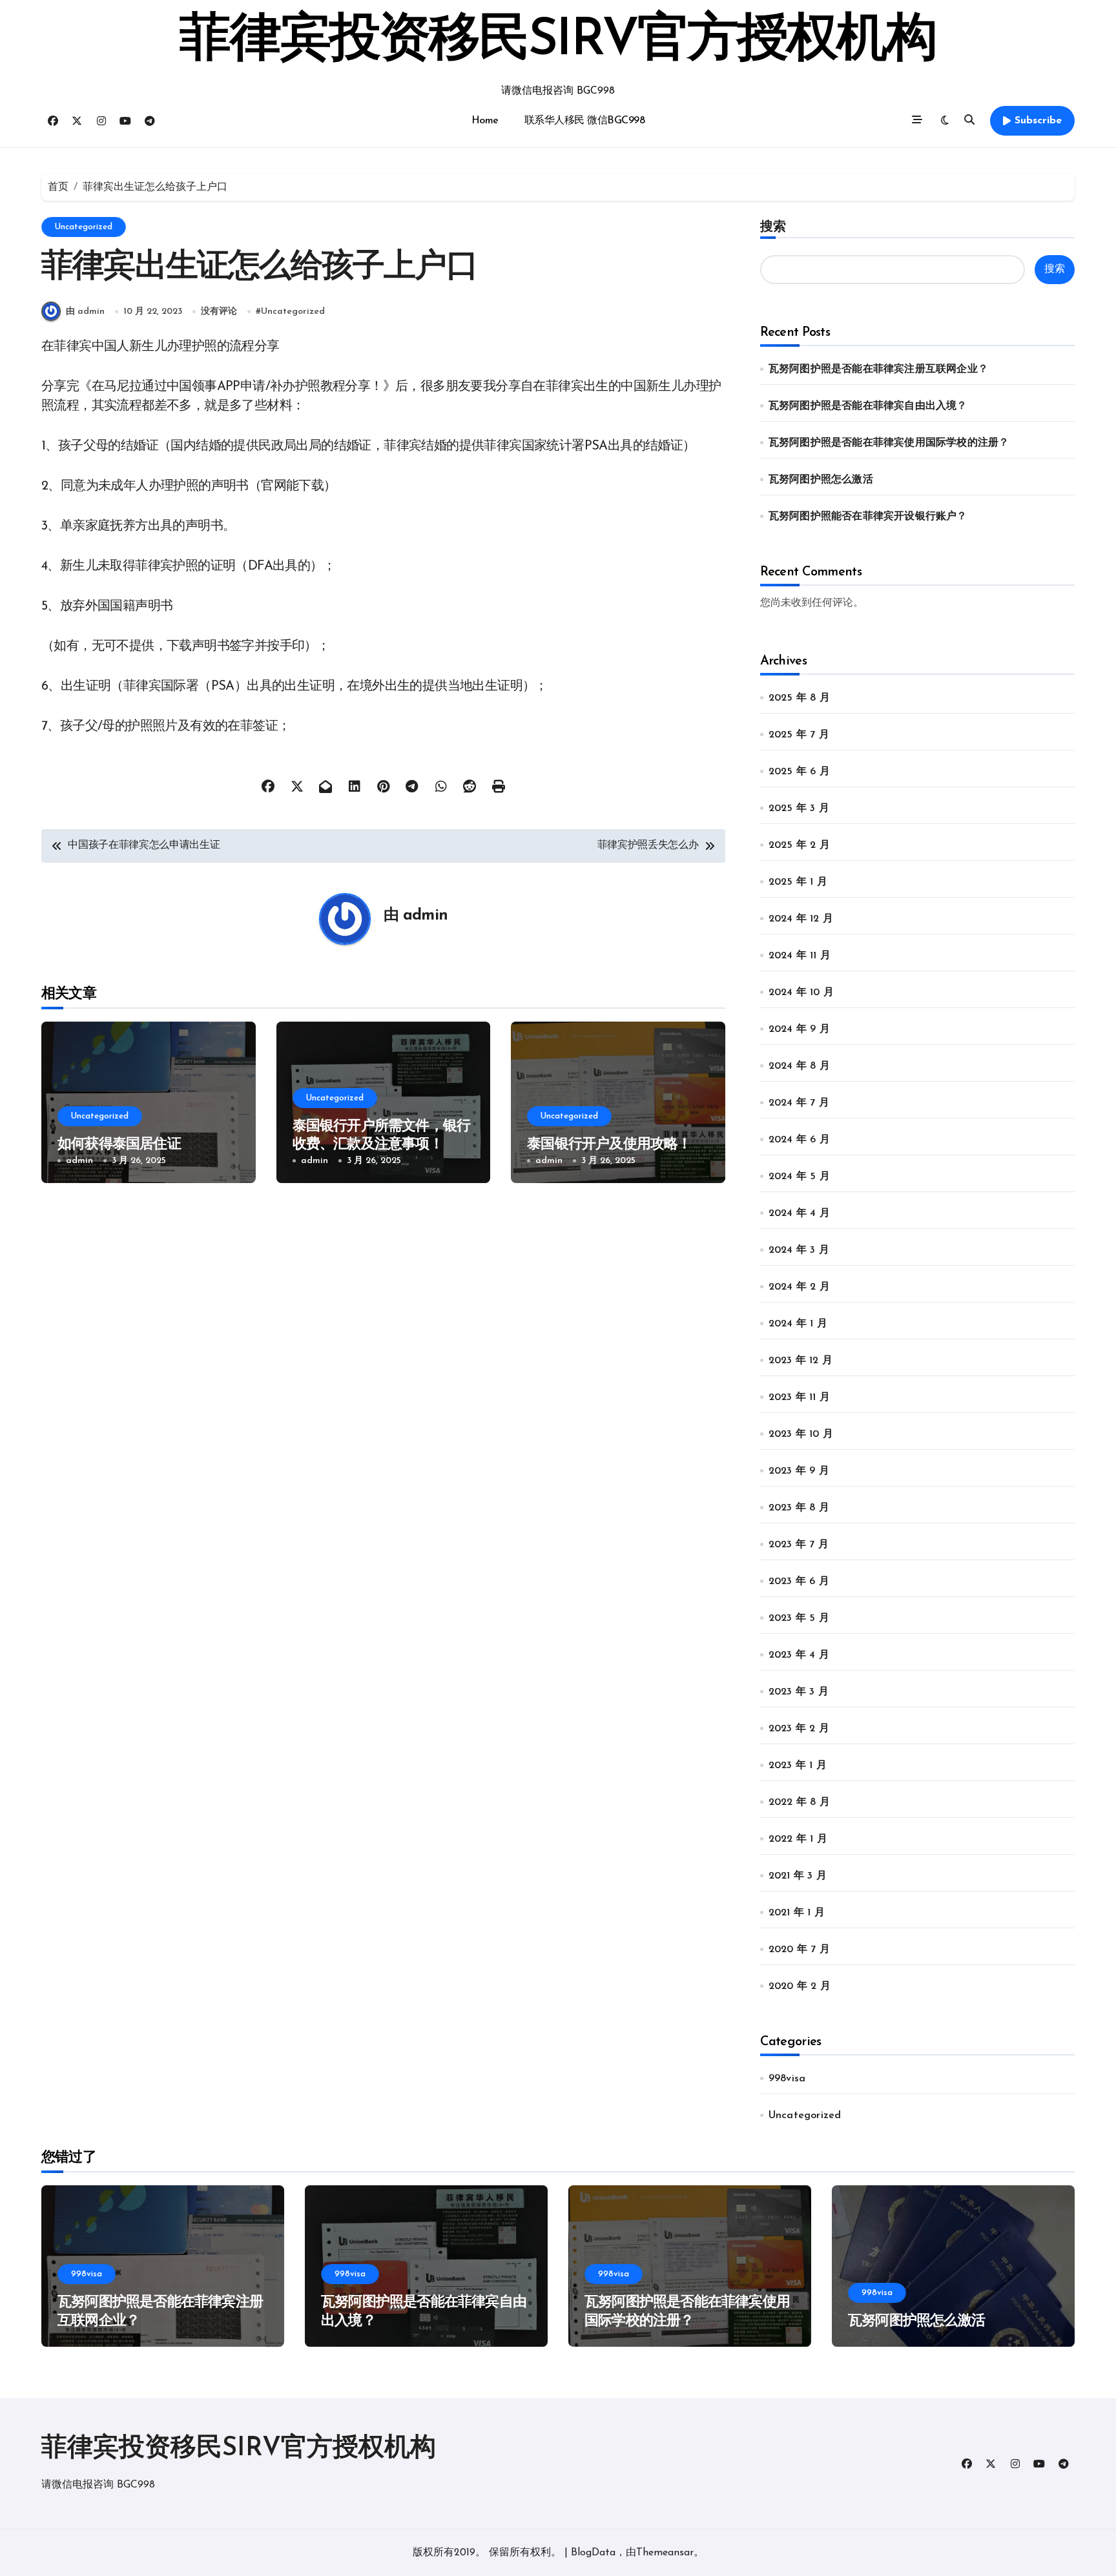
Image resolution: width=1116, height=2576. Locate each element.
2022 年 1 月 (798, 1839)
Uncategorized (84, 227)
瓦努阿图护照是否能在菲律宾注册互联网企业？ (878, 369)
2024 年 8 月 (799, 1066)
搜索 (773, 226)
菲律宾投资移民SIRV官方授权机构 (558, 41)
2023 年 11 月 (799, 1397)
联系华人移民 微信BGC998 (585, 121)
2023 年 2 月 (799, 1729)
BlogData (593, 2553)
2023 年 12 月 (801, 1361)
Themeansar (665, 2553)
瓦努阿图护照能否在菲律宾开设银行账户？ (868, 517)
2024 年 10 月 (801, 993)
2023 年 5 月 (799, 1618)
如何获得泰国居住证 (119, 1145)
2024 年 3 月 (799, 1250)
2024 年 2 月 (799, 1287)
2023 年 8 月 (799, 1508)
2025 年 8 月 (799, 698)
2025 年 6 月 (799, 772)
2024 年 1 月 (798, 1324)
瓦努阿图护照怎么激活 (821, 480)
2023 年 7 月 (799, 1545)
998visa (787, 2079)
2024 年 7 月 (799, 1103)
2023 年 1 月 (798, 1766)
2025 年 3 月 (799, 809)
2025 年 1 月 (798, 882)
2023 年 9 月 (799, 1471)
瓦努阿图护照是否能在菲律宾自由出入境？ (868, 406)
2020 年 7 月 (799, 1950)
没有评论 (219, 312)
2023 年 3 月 (799, 1692)
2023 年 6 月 (799, 1582)
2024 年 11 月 (800, 956)
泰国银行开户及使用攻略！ (609, 1145)
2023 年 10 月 (801, 1434)
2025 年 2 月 (799, 845)
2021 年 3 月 (798, 1876)
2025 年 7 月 (799, 735)
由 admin (85, 312)
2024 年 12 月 (801, 919)
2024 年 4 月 (799, 1213)
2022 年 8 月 (799, 1802)
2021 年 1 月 (797, 1913)
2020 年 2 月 (800, 1986)
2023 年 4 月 (799, 1655)
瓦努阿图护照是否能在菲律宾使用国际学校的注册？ (889, 443)
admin (425, 916)
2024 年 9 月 (799, 1029)
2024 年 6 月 (799, 1140)
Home (485, 121)
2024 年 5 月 (799, 1177)
